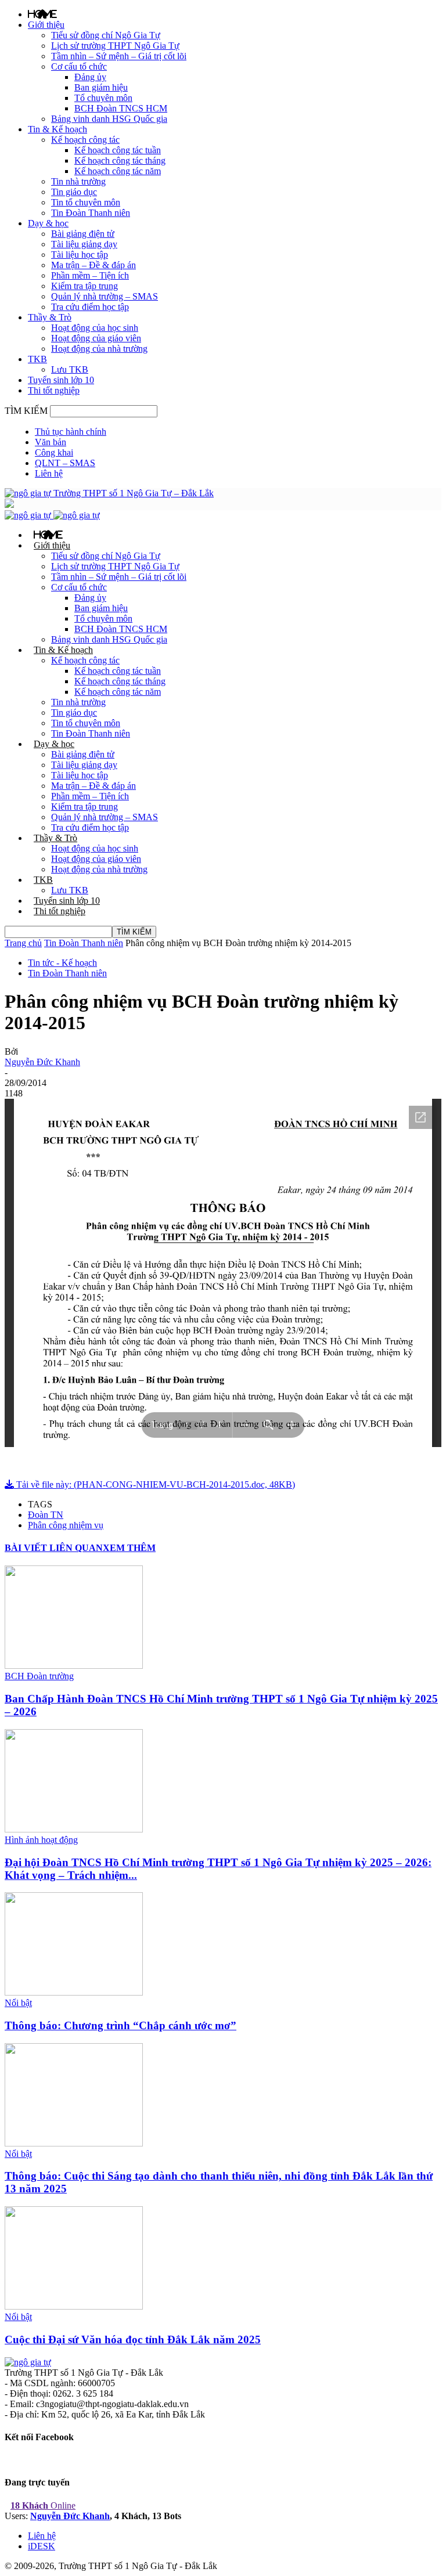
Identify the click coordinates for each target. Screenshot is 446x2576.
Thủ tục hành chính (71, 432)
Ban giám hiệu (101, 87)
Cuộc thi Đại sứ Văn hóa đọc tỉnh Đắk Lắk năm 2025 (133, 2339)
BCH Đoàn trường (39, 1676)
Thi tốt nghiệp (54, 390)
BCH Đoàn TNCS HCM (121, 108)
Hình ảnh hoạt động (41, 1840)
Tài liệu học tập (80, 255)
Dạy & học (48, 223)
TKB (37, 359)
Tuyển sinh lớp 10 (61, 380)
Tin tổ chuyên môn (86, 202)
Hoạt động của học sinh (95, 328)
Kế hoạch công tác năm (118, 171)
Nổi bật (18, 2003)
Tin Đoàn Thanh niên (91, 213)
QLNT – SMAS (65, 463)
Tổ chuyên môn (103, 98)
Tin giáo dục (74, 192)
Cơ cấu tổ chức (79, 66)
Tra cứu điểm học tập (90, 307)
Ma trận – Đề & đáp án (93, 265)
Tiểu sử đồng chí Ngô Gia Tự (106, 35)
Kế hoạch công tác (85, 140)
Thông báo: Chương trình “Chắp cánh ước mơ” (121, 2025)
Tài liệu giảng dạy (84, 244)
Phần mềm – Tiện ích (90, 275)
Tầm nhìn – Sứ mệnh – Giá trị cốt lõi (119, 56)
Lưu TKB (70, 369)
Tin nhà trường (78, 181)
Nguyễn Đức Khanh (42, 1062)
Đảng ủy (90, 77)
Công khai (54, 452)
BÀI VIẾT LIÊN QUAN (54, 1548)
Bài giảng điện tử (83, 234)
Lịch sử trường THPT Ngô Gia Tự (115, 46)
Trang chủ (23, 943)
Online (43, 2505)
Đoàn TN (46, 1515)
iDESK (42, 2546)
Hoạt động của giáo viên (96, 338)
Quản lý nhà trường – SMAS (105, 296)
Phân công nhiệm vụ (66, 1525)
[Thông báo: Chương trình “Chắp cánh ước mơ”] (74, 1992)
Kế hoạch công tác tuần (118, 150)
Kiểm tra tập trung (84, 286)
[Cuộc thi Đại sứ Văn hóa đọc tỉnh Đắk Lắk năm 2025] (74, 2306)
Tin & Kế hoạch (57, 129)
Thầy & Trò (50, 317)
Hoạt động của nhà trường (99, 349)
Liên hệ (49, 473)
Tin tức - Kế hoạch (62, 963)
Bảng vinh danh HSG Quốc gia (109, 119)
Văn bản (51, 442)
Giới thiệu (46, 25)
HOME (42, 14)
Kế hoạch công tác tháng (120, 160)
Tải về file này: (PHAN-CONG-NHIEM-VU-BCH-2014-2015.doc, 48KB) (154, 1484)
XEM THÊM (129, 1548)
